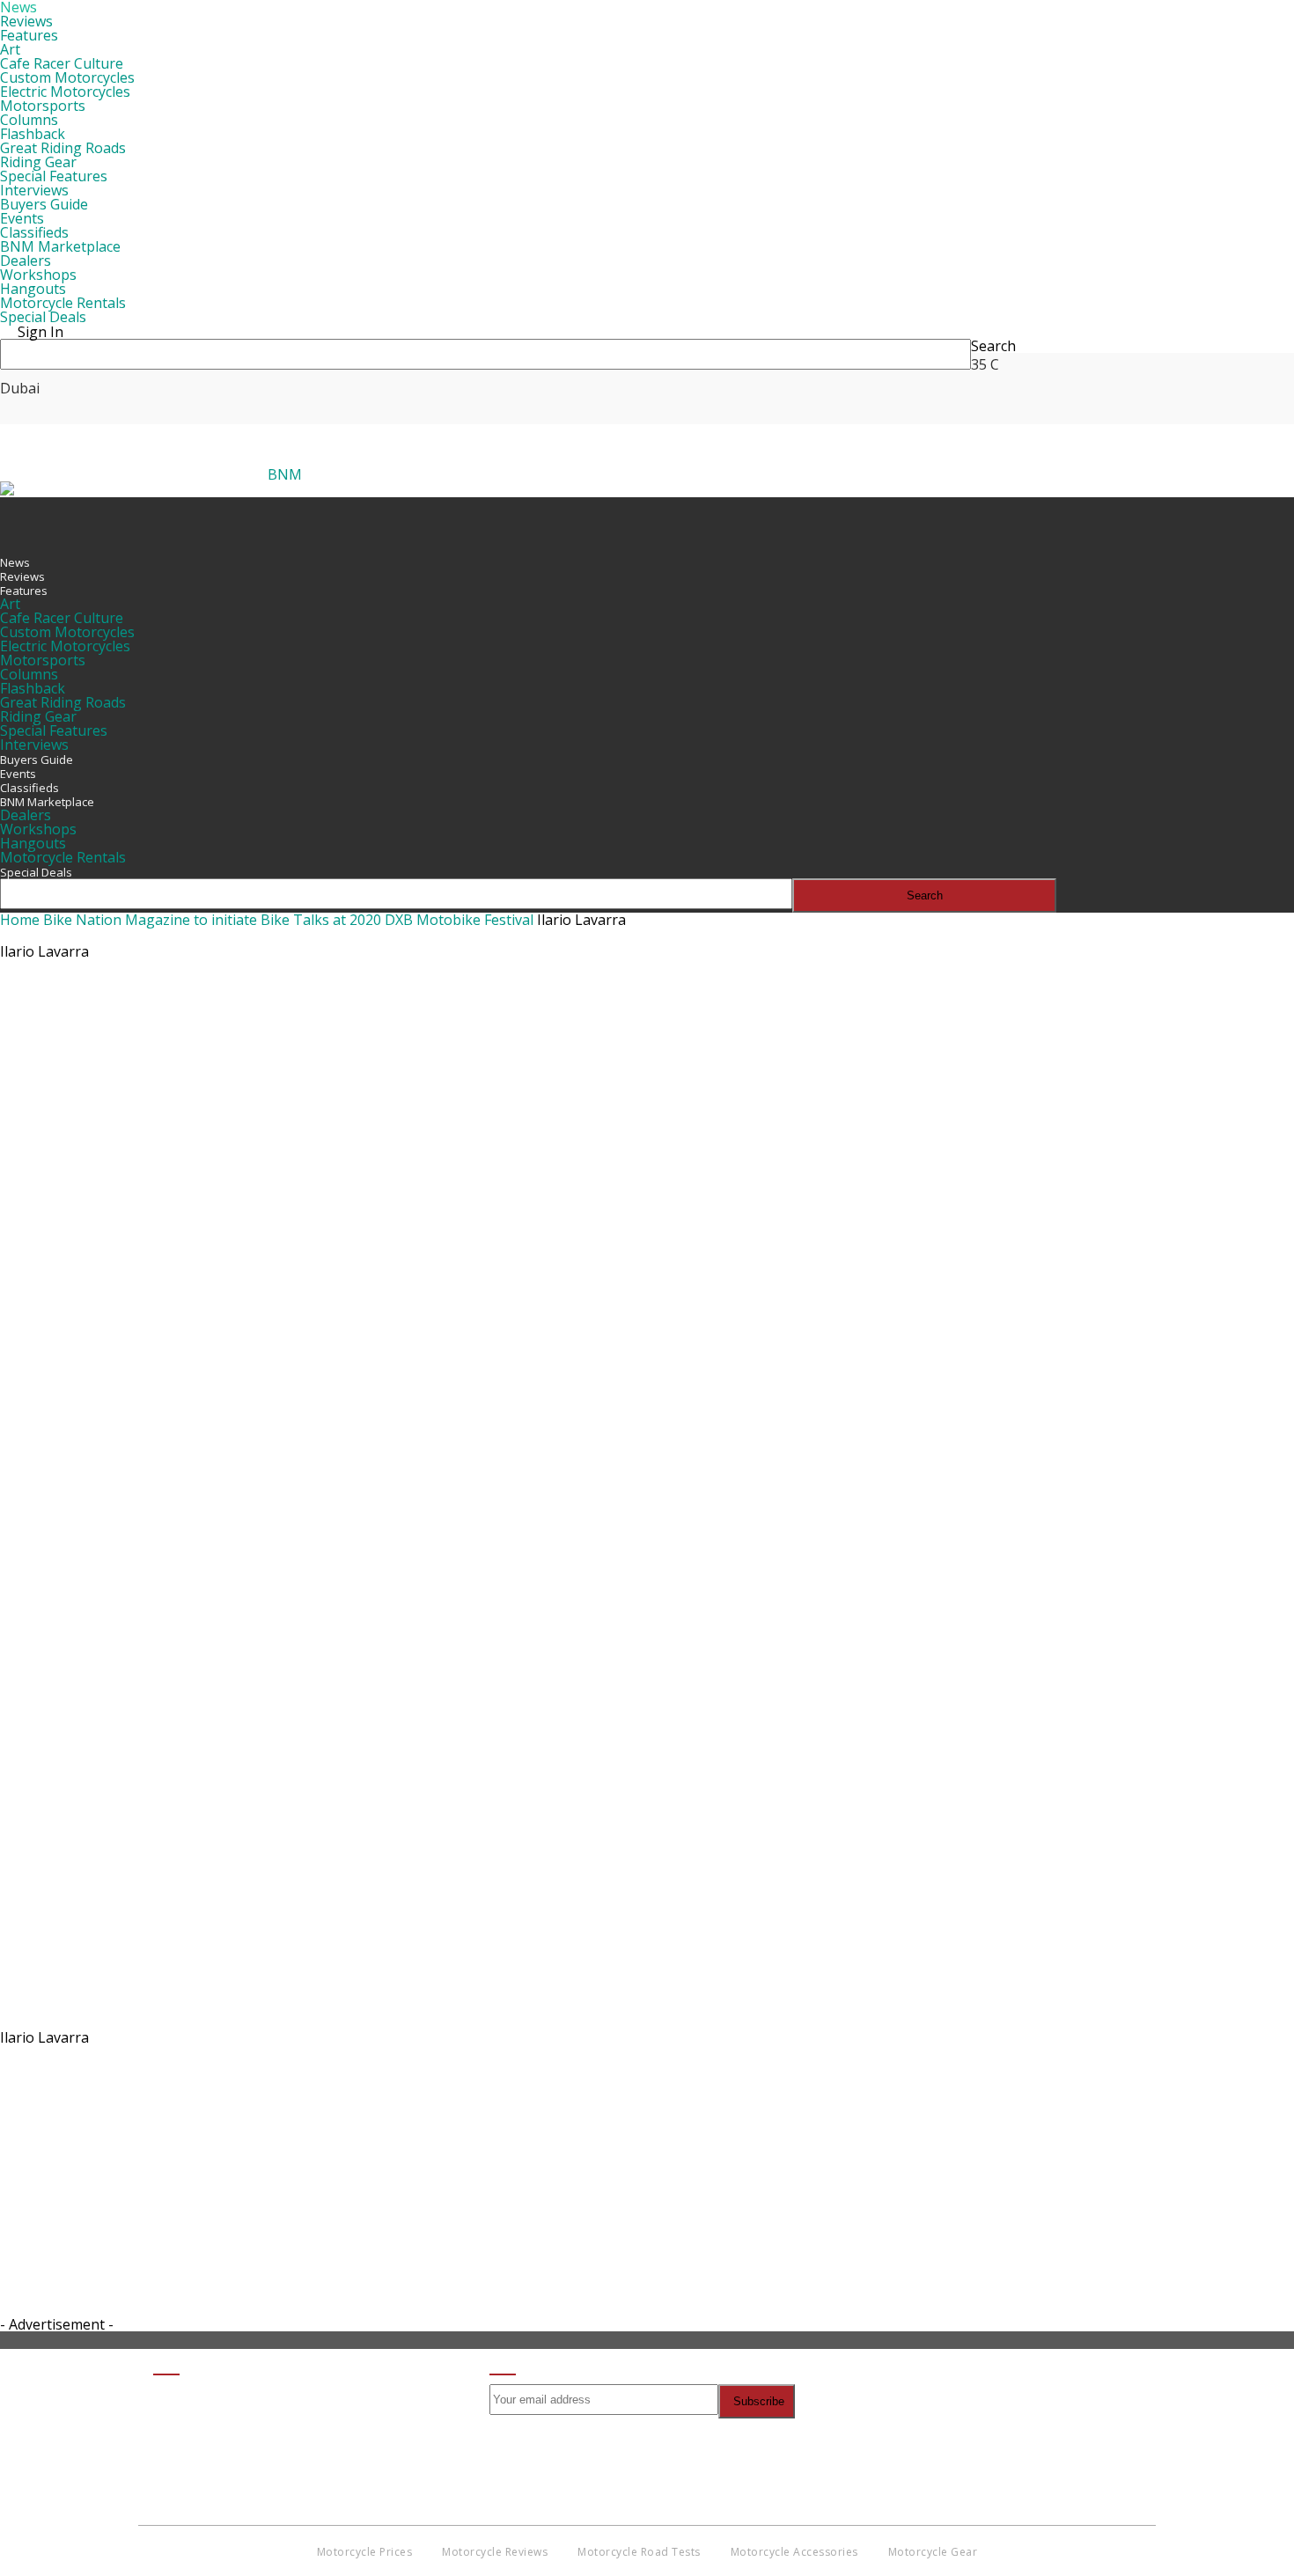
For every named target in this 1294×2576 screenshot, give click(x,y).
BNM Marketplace (60, 246)
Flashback (33, 134)
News (15, 562)
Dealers (26, 261)
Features (29, 35)
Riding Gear (38, 162)
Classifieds (34, 232)
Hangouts (33, 289)
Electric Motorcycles (65, 92)
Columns (29, 120)
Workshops (38, 275)
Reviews (26, 21)
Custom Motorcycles (67, 77)
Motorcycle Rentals (63, 303)
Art (10, 49)
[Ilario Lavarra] (524, 2018)
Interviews (34, 190)
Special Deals (43, 317)
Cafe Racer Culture (62, 63)
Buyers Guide (44, 204)
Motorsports (43, 106)
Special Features (54, 176)
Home (20, 920)
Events (22, 218)
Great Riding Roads (63, 148)
